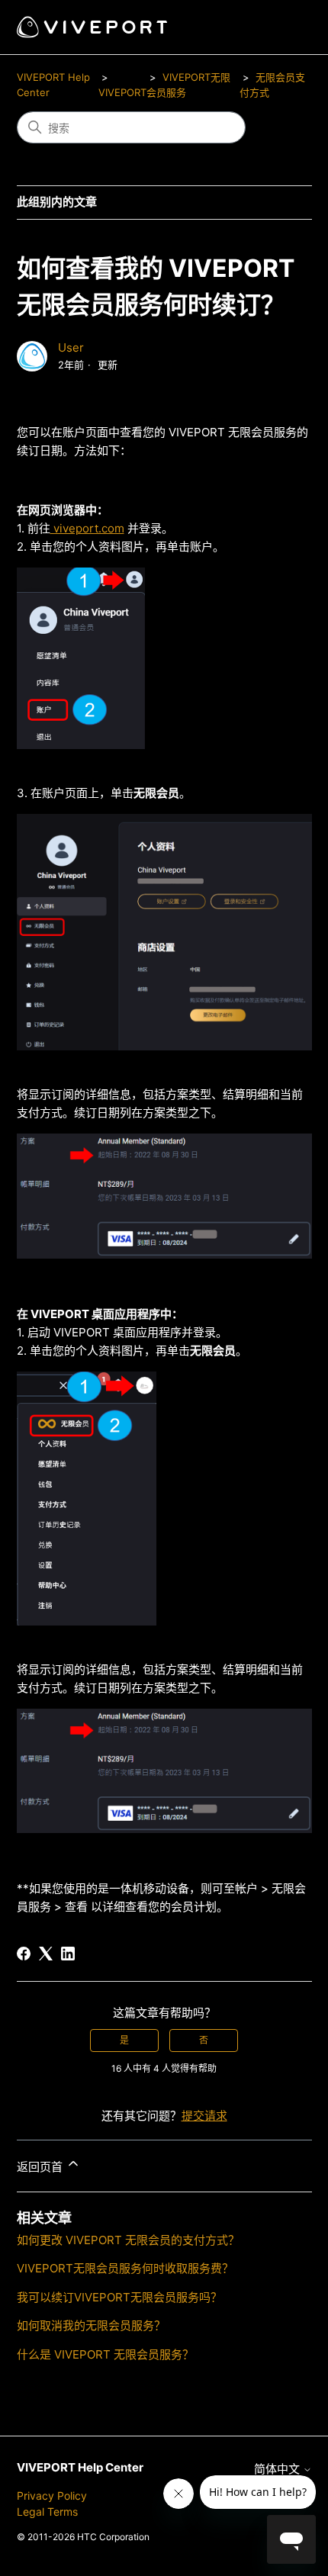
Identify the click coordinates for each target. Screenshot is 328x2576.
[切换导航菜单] (285, 27)
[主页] (92, 27)
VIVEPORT (122, 92)
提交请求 (204, 2116)
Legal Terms (47, 2512)
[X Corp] (46, 1954)
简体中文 (278, 2469)
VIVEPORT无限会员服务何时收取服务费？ (125, 2268)
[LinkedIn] (68, 1954)
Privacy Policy (52, 2496)
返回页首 (41, 2167)
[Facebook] (24, 1954)
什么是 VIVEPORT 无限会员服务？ (105, 2354)
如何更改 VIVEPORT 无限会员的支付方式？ (128, 2240)
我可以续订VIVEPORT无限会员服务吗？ (119, 2297)
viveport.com (87, 528)
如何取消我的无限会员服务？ (91, 2325)
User (71, 347)
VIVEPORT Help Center (80, 2467)
